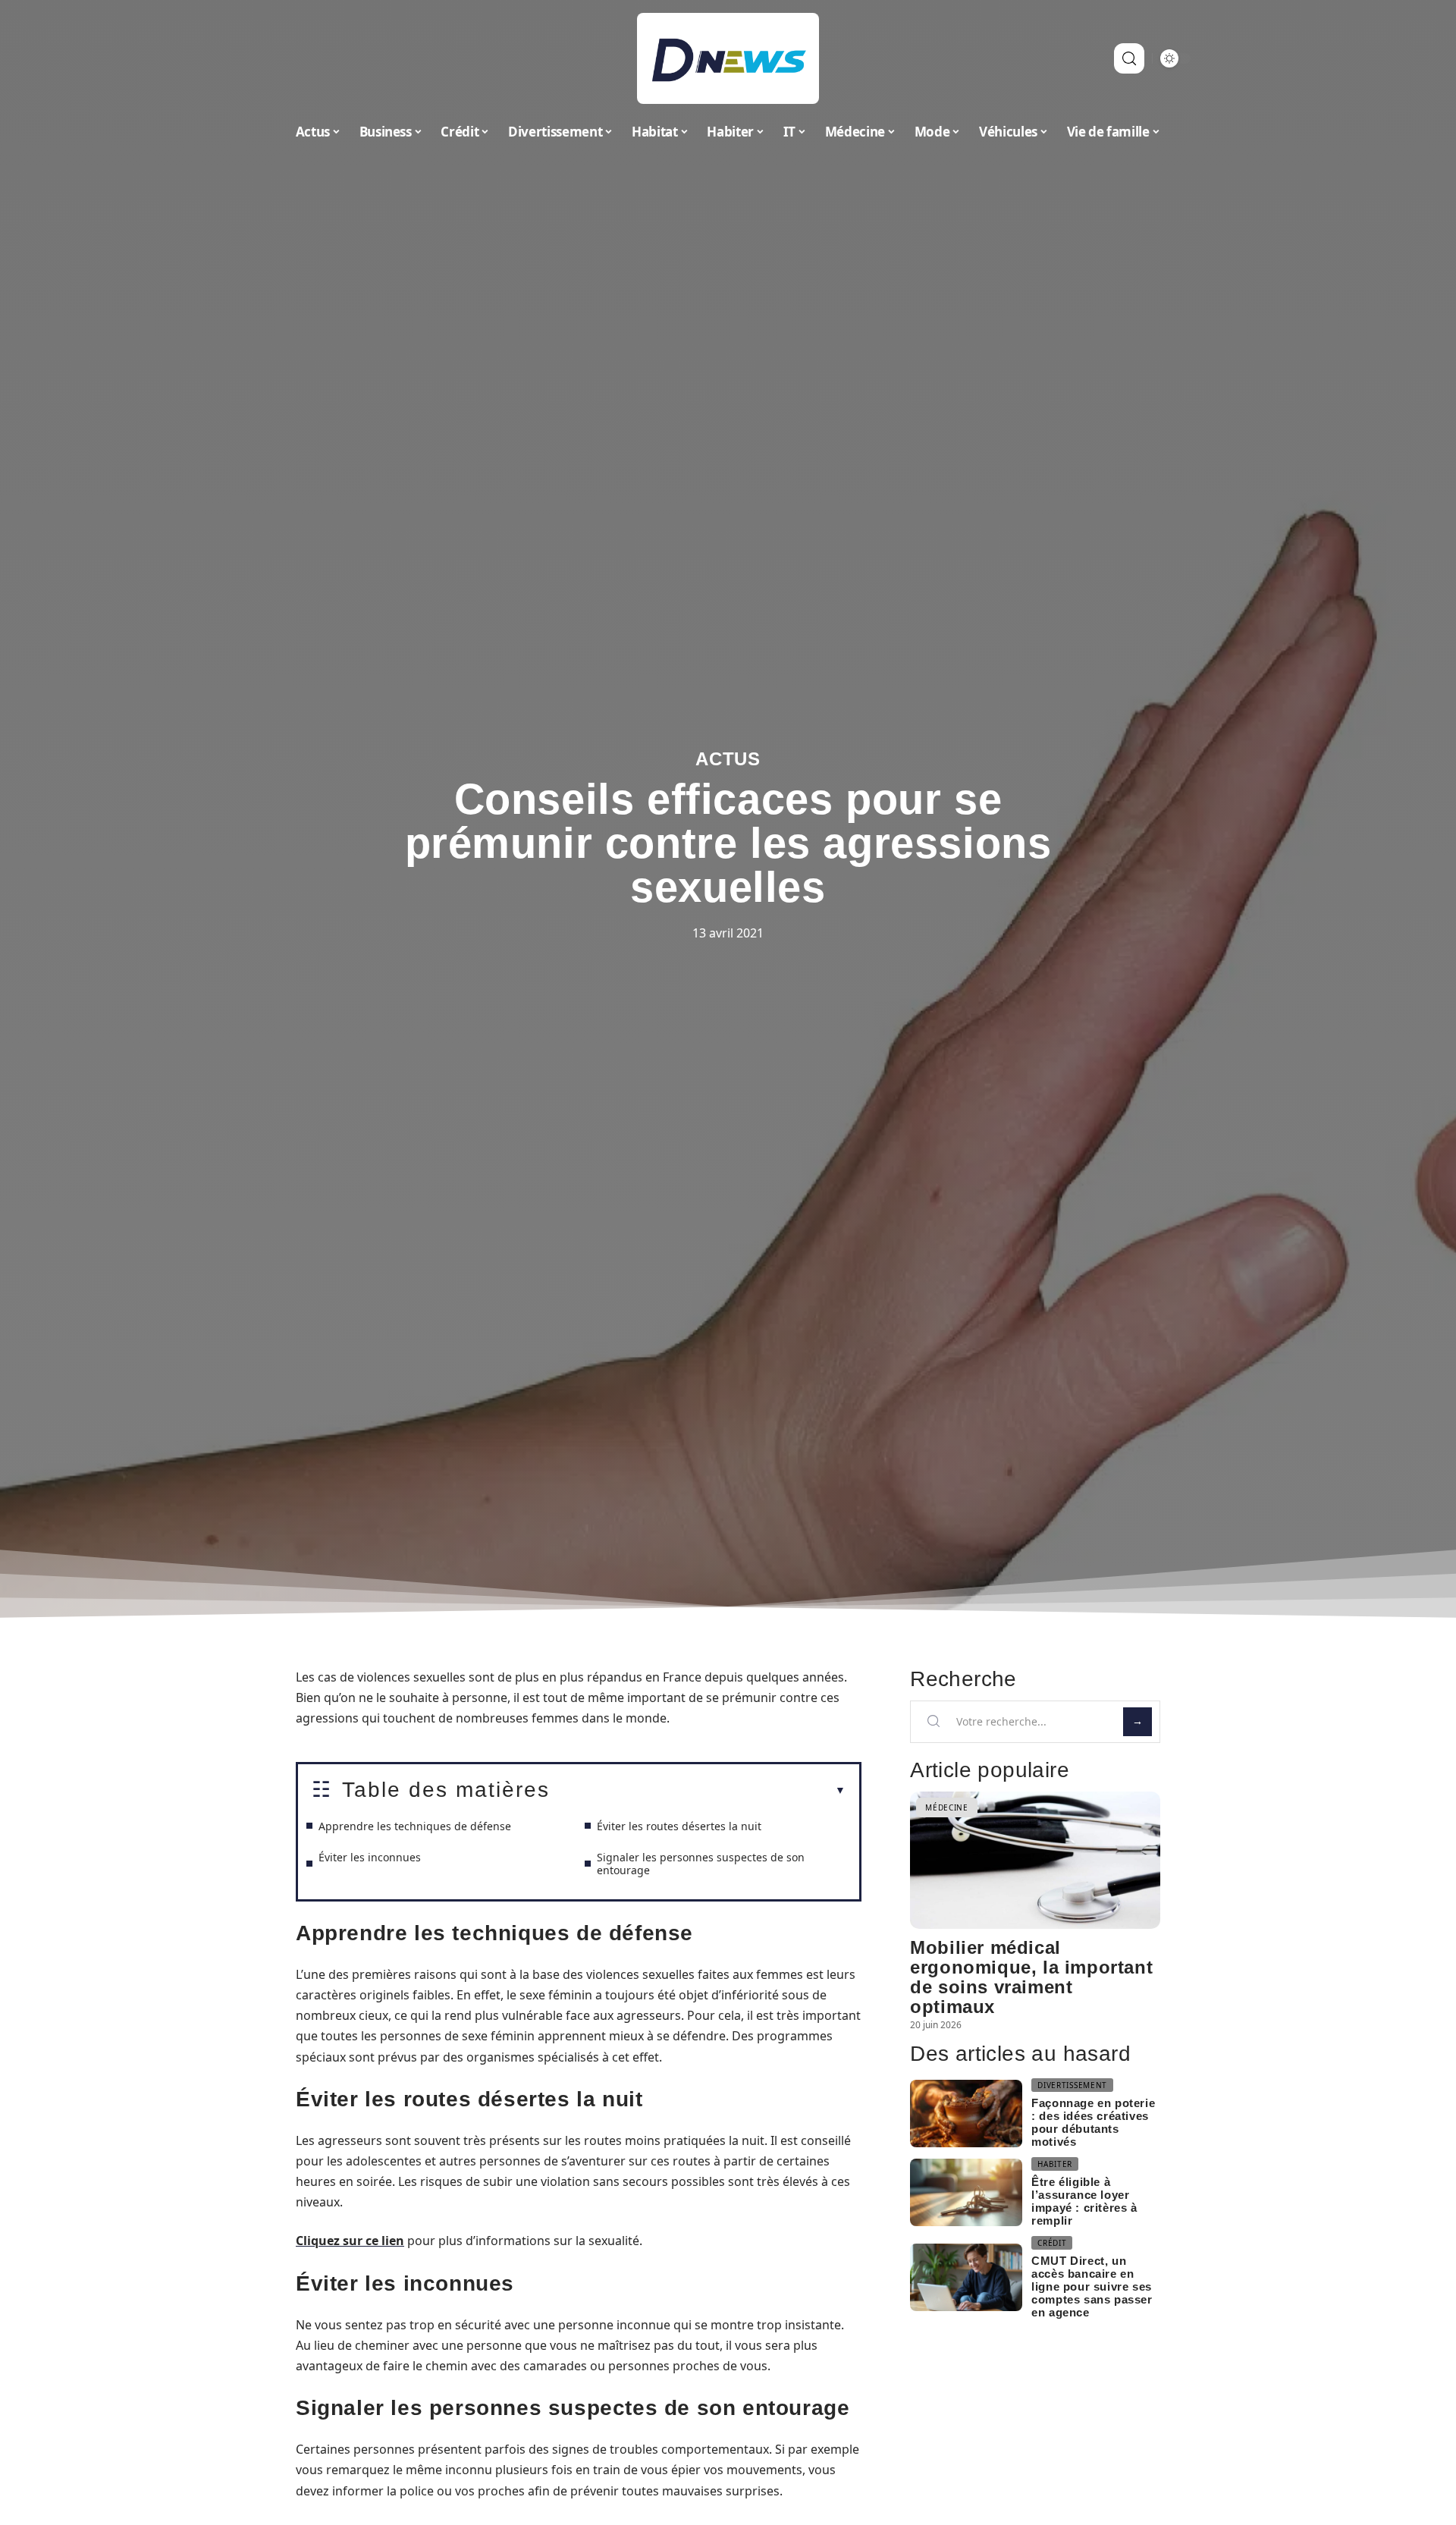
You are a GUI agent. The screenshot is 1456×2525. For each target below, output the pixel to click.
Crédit (1052, 2243)
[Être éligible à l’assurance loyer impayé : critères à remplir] (966, 2192)
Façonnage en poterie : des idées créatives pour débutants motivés (1093, 2122)
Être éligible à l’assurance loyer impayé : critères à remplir (1084, 2201)
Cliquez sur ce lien (350, 2241)
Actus (728, 759)
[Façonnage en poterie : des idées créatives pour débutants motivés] (966, 2114)
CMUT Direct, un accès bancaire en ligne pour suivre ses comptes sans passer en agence (1092, 2286)
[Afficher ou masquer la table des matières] (698, 1791)
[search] (1129, 58)
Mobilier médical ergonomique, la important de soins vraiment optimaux (1031, 1977)
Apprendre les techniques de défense (415, 1826)
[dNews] (728, 58)
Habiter (1055, 2164)
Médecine (947, 1807)
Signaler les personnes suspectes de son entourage (701, 1864)
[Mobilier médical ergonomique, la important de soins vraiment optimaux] (1035, 1860)
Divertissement (1072, 2085)
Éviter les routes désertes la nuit (679, 1826)
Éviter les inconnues (370, 1857)
